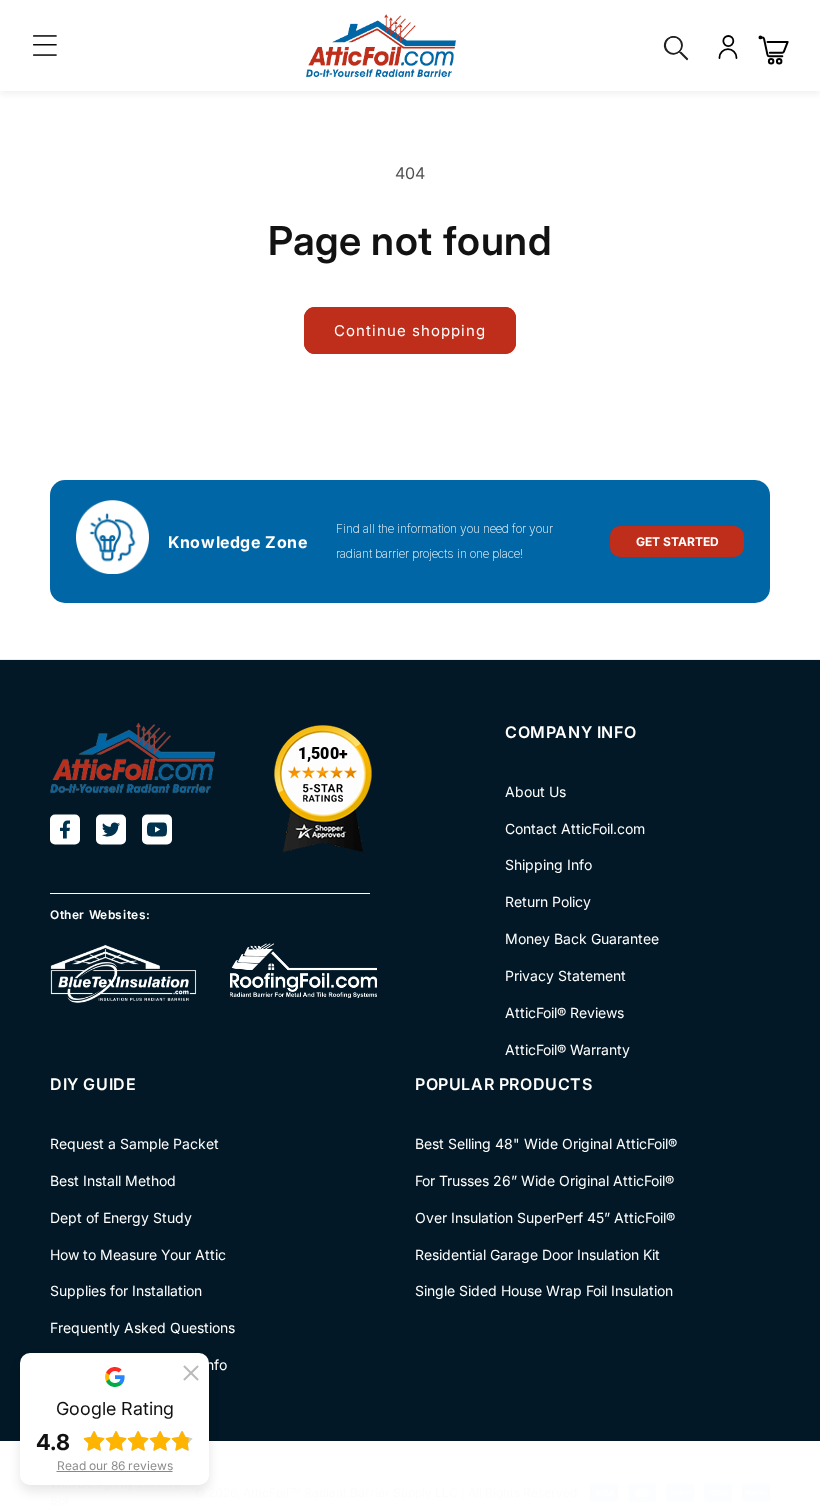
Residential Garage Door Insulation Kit (537, 1254)
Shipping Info (548, 864)
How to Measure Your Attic (138, 1254)
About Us (535, 792)
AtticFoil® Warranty (567, 1049)
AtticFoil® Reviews (564, 1012)
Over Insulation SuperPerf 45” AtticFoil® (545, 1217)
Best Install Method (113, 1180)
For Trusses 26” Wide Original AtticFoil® (544, 1180)
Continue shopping (410, 330)
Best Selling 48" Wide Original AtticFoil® (546, 1144)
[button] (191, 1371)
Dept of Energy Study (121, 1217)
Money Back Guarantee (582, 938)
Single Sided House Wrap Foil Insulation (544, 1290)
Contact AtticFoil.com (575, 828)
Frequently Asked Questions (142, 1327)
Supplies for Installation (126, 1290)
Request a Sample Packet (134, 1144)
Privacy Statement (565, 975)
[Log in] (728, 57)
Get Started (677, 541)
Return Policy (548, 901)
